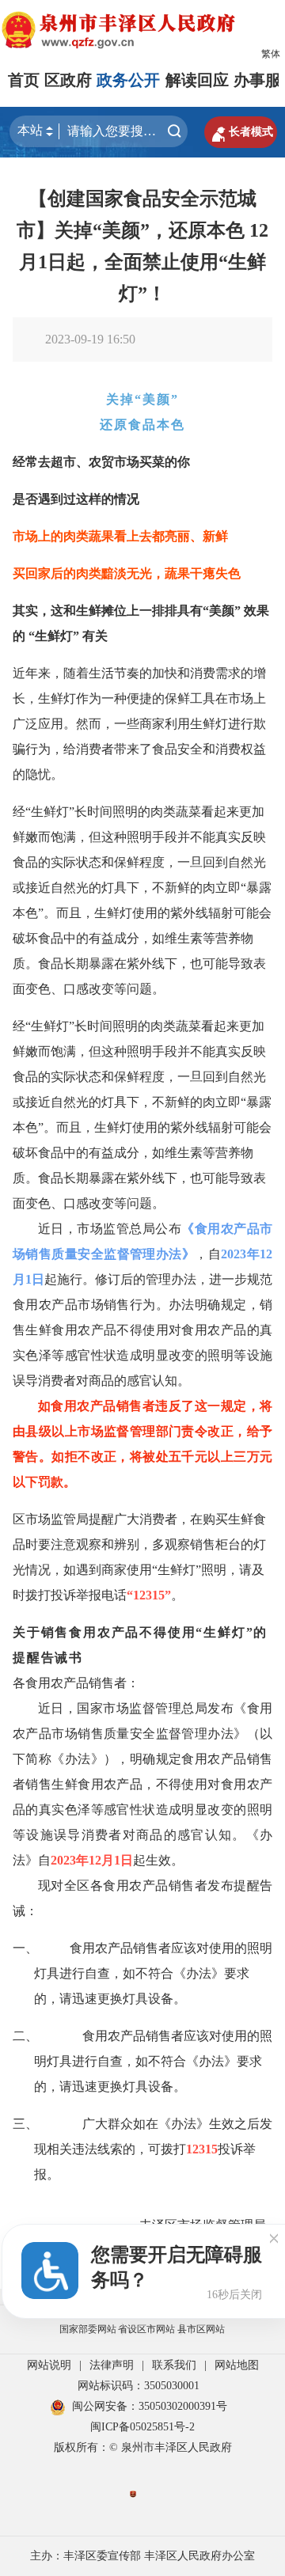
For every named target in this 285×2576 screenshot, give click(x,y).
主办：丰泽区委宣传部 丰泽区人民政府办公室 (142, 2556)
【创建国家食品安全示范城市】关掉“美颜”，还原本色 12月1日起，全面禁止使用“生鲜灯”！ (142, 246)
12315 (149, 1595)
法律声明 (112, 2365)
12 (266, 1254)
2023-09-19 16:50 (90, 339)
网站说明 (49, 2365)
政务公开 (128, 80)
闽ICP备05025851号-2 (142, 2427)
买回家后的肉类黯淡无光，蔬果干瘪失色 (127, 573)
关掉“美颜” (142, 399)
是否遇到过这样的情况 (76, 499)
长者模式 (241, 132)
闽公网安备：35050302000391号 (150, 2406)
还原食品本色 (142, 425)
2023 (234, 1254)
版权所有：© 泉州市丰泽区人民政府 (143, 2447)
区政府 (68, 80)
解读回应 (197, 80)
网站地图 (237, 2365)
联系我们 (174, 2365)
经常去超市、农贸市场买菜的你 (101, 462)
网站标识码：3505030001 (139, 2386)
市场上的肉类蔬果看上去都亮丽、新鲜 (120, 536)
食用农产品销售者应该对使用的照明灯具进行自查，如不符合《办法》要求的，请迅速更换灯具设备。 (153, 2061)
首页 (24, 80)
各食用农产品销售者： (76, 1683)
